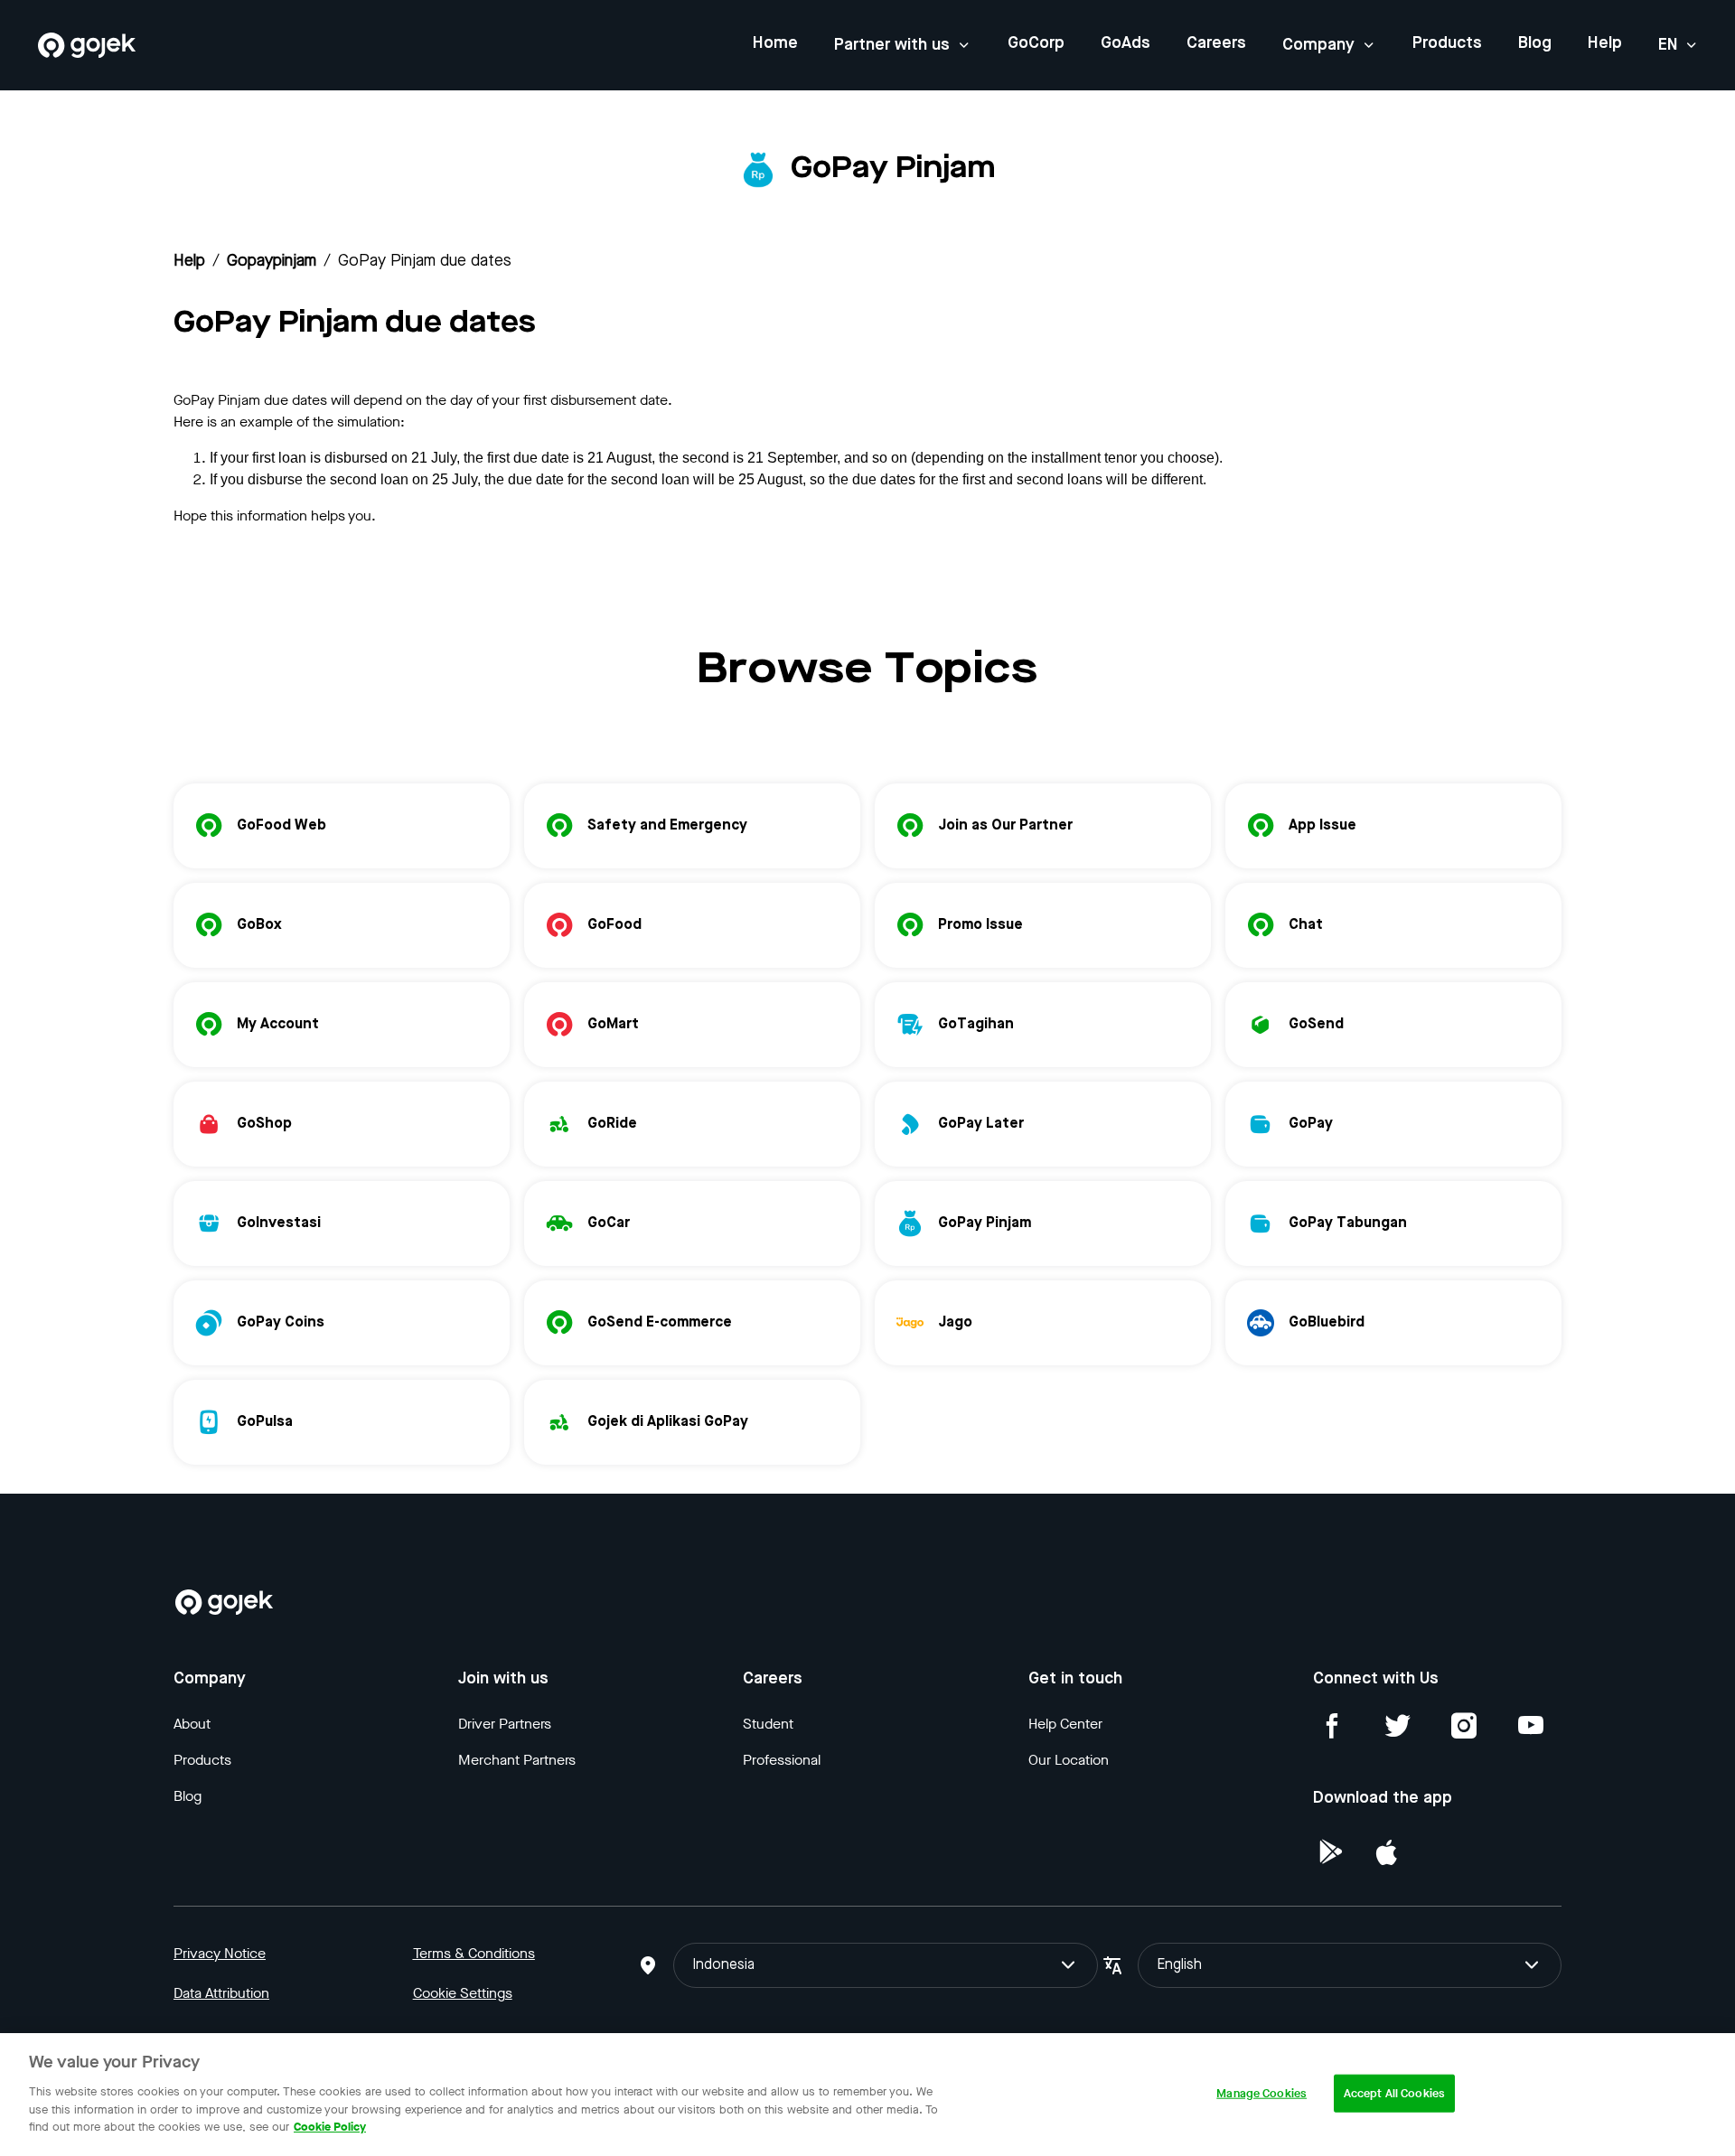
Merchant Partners (517, 1760)
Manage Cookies (1261, 2092)
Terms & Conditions (474, 1953)
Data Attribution (221, 1993)
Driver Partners (505, 1724)
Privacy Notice (220, 1953)
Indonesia (723, 1965)
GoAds (1125, 43)
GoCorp (1036, 43)
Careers (1216, 43)
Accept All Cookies (1394, 2092)
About (192, 1724)
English (1179, 1965)
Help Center (1065, 1724)
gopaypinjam (272, 261)
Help (1605, 43)
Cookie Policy (330, 2126)
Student (768, 1724)
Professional (782, 1760)
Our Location (1069, 1760)
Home (775, 43)
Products (1447, 43)
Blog (1535, 43)
